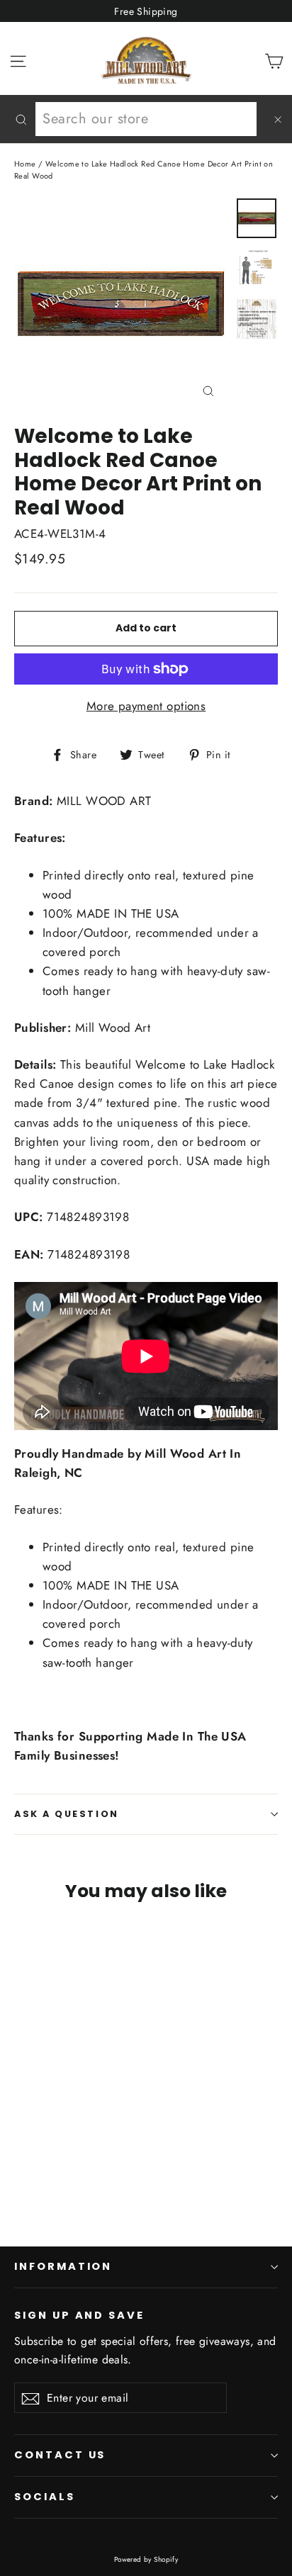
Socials (45, 2497)
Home (25, 164)
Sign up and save (79, 2315)
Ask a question (67, 1814)
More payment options (146, 706)
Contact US (60, 2455)
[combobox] (146, 119)
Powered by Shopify (146, 2559)
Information (63, 2266)
